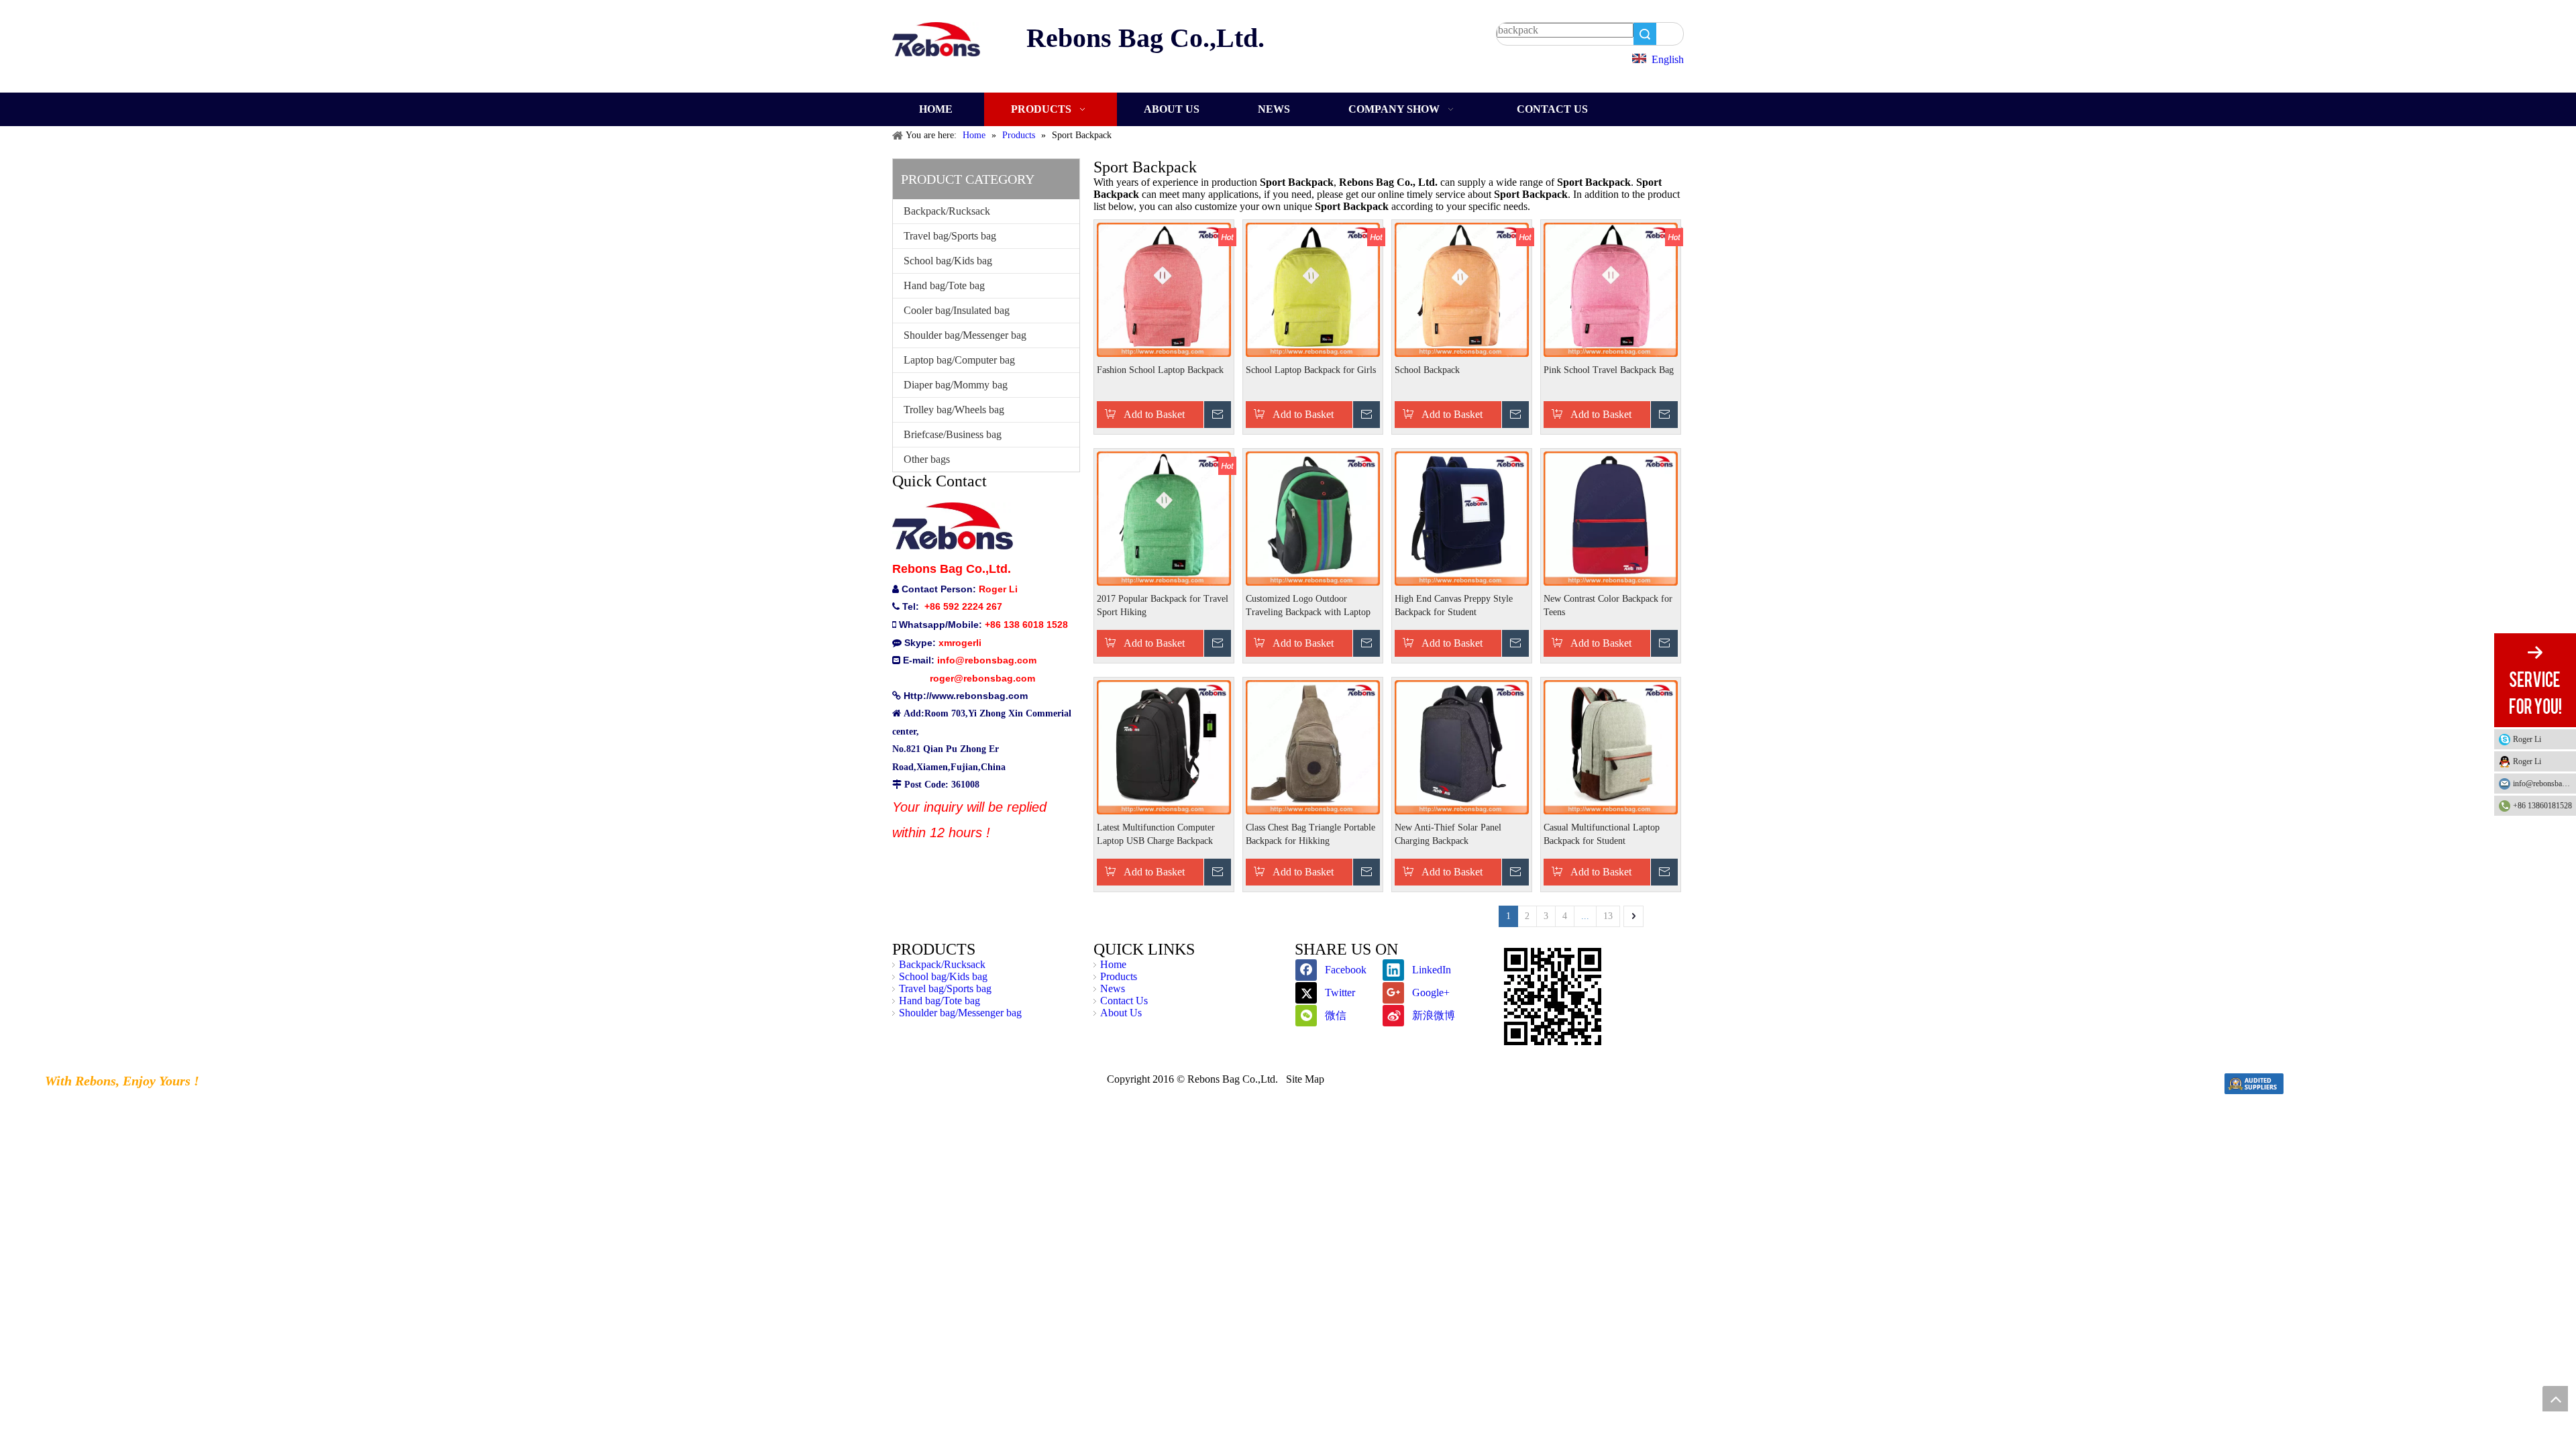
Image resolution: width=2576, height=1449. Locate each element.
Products (1119, 976)
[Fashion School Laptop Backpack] (1164, 289)
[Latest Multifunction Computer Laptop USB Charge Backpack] (1164, 746)
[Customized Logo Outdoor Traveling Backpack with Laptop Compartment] (1313, 518)
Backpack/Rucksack (947, 211)
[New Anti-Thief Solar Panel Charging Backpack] (1462, 746)
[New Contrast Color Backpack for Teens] (1611, 518)
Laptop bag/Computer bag (959, 360)
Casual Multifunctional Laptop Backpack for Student (1602, 834)
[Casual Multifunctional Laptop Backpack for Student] (1611, 746)
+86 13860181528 (2542, 806)
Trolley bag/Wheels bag (954, 410)
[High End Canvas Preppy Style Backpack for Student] (1462, 518)
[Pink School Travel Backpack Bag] (1611, 289)
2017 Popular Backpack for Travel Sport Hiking (1163, 605)
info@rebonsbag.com (2544, 784)
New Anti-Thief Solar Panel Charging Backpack (1448, 834)
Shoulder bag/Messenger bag (965, 335)
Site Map (1305, 1079)
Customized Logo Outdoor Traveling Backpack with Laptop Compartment (1308, 606)
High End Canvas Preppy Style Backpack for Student (1454, 605)
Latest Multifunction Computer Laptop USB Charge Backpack (1156, 834)
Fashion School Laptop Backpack (1160, 370)
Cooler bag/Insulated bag (957, 310)
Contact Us (1124, 1001)
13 (1608, 916)
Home (1113, 964)
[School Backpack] (1462, 289)
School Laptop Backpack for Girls (1311, 370)
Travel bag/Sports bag (950, 236)
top (2555, 1399)
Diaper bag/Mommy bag (956, 385)
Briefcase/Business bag (953, 434)
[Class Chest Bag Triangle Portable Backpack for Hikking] (1313, 746)
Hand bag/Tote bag (944, 285)
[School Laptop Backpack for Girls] (1313, 289)
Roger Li (2527, 739)
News (1113, 988)
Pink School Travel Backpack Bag (1609, 370)
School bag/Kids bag (948, 261)
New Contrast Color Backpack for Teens (1608, 605)
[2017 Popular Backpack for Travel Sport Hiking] (1164, 518)
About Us (1121, 1013)
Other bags (927, 459)
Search (1645, 34)
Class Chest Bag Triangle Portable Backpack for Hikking (1310, 834)
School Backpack (1427, 370)
